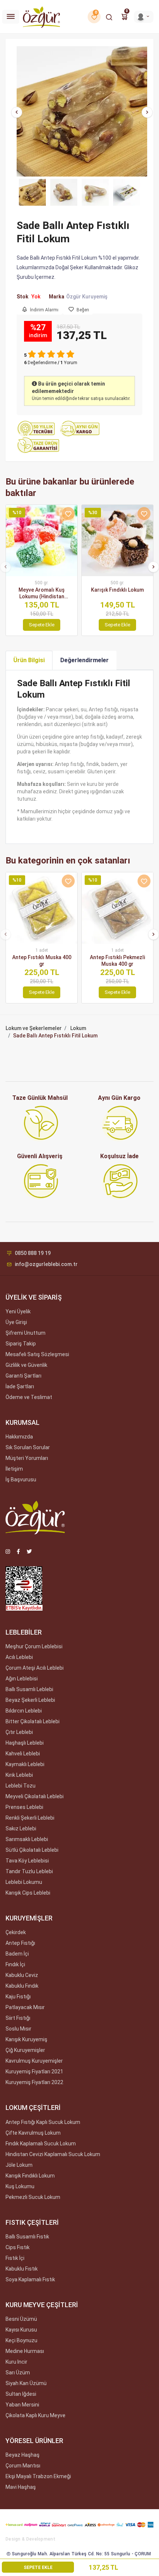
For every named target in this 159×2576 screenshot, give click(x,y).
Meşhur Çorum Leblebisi (34, 1646)
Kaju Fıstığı (18, 1997)
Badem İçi (17, 1954)
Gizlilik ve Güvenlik (26, 1365)
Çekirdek (16, 1932)
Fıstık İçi (15, 2258)
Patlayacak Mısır (25, 2007)
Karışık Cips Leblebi (28, 1893)
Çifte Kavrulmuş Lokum (33, 2133)
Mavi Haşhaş (21, 2487)
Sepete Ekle (42, 625)
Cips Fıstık (18, 2247)
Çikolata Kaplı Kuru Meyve (35, 2415)
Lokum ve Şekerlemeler (34, 1028)
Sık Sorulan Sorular (28, 1447)
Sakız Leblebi (21, 1828)
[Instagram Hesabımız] (8, 1552)
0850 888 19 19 (33, 1253)
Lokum (78, 1028)
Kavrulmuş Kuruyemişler (34, 2061)
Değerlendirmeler (84, 660)
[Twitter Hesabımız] (29, 1552)
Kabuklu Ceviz (22, 1975)
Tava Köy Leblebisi (27, 1861)
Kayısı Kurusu (21, 2330)
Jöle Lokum (19, 2165)
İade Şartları (20, 1386)
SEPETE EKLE (38, 2568)
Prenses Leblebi (24, 1807)
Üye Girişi (16, 1322)
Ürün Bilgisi (29, 660)
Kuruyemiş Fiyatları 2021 (34, 2072)
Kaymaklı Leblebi (25, 1764)
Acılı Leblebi (19, 1657)
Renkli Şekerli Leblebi (30, 1818)
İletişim (14, 1469)
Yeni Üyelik (18, 1311)
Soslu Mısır (18, 2029)
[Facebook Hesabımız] (18, 1552)
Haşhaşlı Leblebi (25, 1743)
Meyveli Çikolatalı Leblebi (35, 1796)
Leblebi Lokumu (24, 1882)
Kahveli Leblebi (23, 1754)
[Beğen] (68, 514)
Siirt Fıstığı (18, 2018)
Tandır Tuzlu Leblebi (29, 1871)
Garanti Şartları (23, 1376)
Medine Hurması (25, 2351)
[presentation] (17, 112)
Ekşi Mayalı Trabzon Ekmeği (38, 2476)
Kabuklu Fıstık (22, 2269)
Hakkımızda (19, 1437)
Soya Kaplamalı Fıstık (30, 2279)
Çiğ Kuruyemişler (25, 2050)
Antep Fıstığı (20, 1943)
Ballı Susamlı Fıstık (27, 2237)
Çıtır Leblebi (19, 1732)
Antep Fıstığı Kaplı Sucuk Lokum (43, 2122)
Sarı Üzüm (18, 2373)
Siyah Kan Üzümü (26, 2383)
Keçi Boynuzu (21, 2340)
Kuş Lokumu (20, 2186)
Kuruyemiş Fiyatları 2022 (34, 2082)
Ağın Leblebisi (22, 1679)
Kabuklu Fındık (22, 1986)
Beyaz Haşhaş (23, 2455)
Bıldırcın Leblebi (24, 1711)
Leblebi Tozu (21, 1786)
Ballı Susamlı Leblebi (29, 1689)
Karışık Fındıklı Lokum (30, 2176)
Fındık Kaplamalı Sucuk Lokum (41, 2144)
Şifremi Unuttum (26, 1333)
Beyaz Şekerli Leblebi (30, 1700)
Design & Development (31, 2539)
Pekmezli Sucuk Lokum (33, 2197)
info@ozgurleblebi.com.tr (46, 1264)
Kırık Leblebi (19, 1775)
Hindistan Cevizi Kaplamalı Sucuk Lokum (53, 2154)
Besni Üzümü (21, 2319)
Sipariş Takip (21, 1344)
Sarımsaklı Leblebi (27, 1839)
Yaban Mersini (22, 2405)
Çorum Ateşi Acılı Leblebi (35, 1668)
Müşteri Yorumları (27, 1458)
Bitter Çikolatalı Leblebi (33, 1721)
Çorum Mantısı (23, 2466)
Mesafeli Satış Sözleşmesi (37, 1354)
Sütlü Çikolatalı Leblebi (32, 1850)
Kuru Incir (16, 2362)
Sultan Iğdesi (21, 2394)
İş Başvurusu (21, 1479)
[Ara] (109, 17)
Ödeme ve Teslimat (29, 1397)
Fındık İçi (15, 1964)
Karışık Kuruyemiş (26, 2039)
